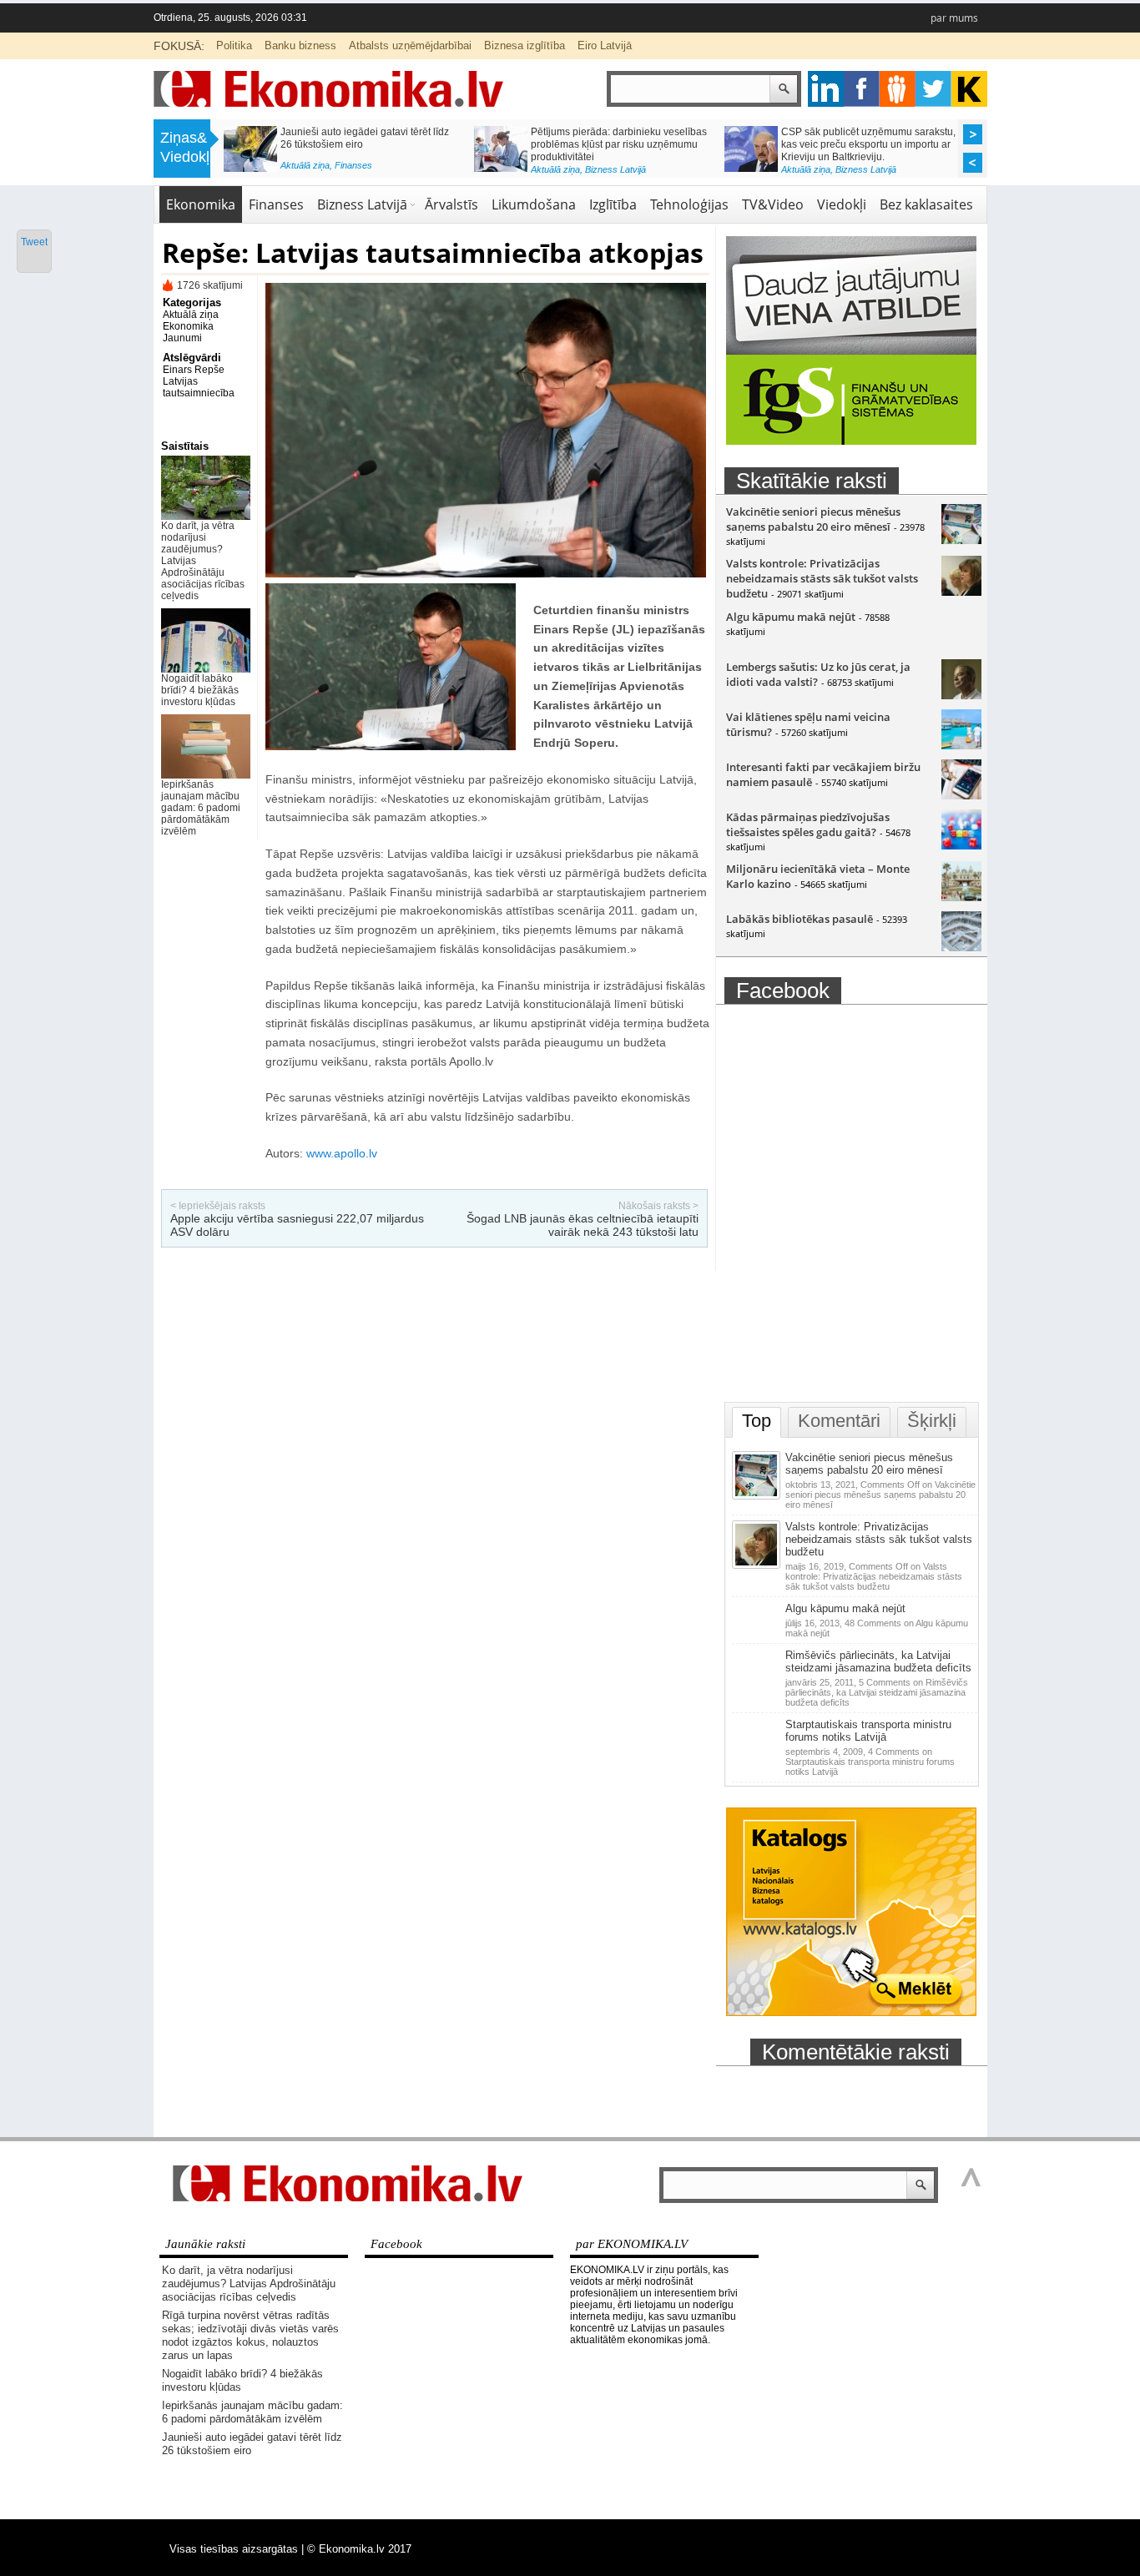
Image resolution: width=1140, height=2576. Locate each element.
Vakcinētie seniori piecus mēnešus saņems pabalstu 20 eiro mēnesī (813, 519)
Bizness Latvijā (615, 169)
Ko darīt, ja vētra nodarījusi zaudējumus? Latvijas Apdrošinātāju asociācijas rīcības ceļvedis (249, 2284)
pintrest (898, 89)
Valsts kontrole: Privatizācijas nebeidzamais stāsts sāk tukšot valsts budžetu (822, 578)
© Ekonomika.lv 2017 (359, 2549)
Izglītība (613, 204)
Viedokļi (842, 204)
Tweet (34, 242)
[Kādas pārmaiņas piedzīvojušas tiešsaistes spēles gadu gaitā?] (961, 845)
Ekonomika (201, 204)
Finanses (353, 165)
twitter (933, 89)
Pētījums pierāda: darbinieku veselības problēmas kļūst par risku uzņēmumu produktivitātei (619, 144)
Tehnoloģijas (689, 204)
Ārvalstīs (451, 204)
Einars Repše (194, 370)
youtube (969, 89)
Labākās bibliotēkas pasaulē (800, 919)
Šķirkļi (932, 1421)
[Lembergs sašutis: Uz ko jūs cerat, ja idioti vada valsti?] (961, 695)
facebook (862, 89)
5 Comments (877, 1692)
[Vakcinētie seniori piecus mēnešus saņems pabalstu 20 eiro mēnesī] (961, 540)
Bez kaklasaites (926, 204)
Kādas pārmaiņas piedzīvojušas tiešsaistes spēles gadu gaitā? (808, 824)
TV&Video (773, 204)
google (826, 89)
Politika (234, 45)
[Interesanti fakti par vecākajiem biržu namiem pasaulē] (961, 795)
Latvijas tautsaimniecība (199, 387)
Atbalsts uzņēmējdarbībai (410, 45)
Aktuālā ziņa (305, 165)
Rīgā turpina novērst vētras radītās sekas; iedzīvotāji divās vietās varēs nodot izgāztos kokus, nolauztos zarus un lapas (250, 2335)
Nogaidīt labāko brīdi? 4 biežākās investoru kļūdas (200, 690)
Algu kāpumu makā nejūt (791, 617)
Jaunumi (182, 338)
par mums (954, 18)
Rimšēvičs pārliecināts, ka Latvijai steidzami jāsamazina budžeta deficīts (878, 1661)
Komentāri (839, 1421)
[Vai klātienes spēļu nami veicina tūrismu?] (961, 745)
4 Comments (870, 1762)
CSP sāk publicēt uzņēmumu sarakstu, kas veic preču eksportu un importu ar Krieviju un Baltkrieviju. (868, 144)
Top (757, 1421)
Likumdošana (534, 204)
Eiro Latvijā (605, 45)
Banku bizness (300, 45)
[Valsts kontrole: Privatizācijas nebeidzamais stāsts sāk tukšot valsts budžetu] (961, 592)
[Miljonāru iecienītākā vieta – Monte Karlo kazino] (961, 897)
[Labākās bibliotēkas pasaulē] (961, 947)
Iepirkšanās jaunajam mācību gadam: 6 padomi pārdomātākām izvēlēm (201, 808)
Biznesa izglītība (525, 45)
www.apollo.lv (342, 1153)
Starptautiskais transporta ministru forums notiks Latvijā (868, 1731)
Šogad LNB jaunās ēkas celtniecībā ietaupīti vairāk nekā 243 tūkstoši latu (583, 1225)
